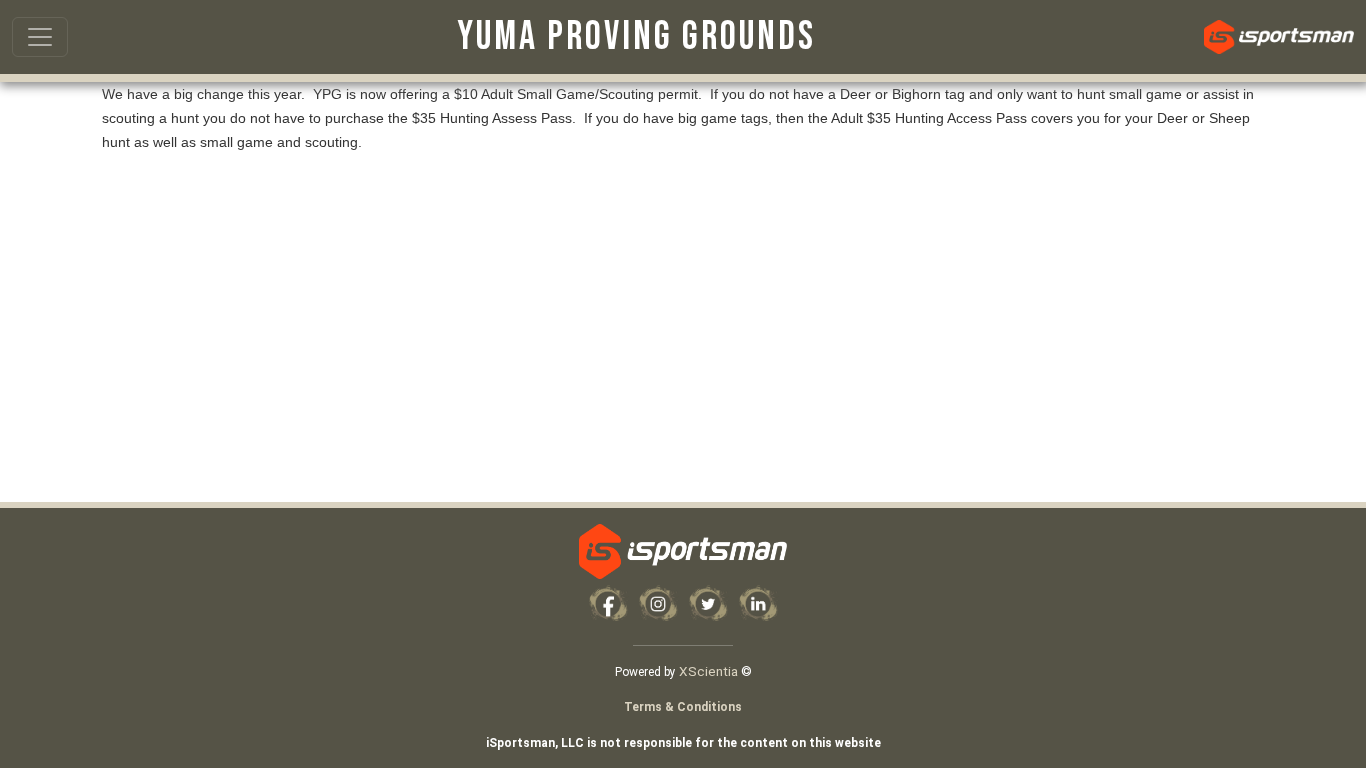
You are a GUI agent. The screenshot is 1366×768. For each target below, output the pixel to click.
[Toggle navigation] (40, 37)
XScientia (708, 671)
